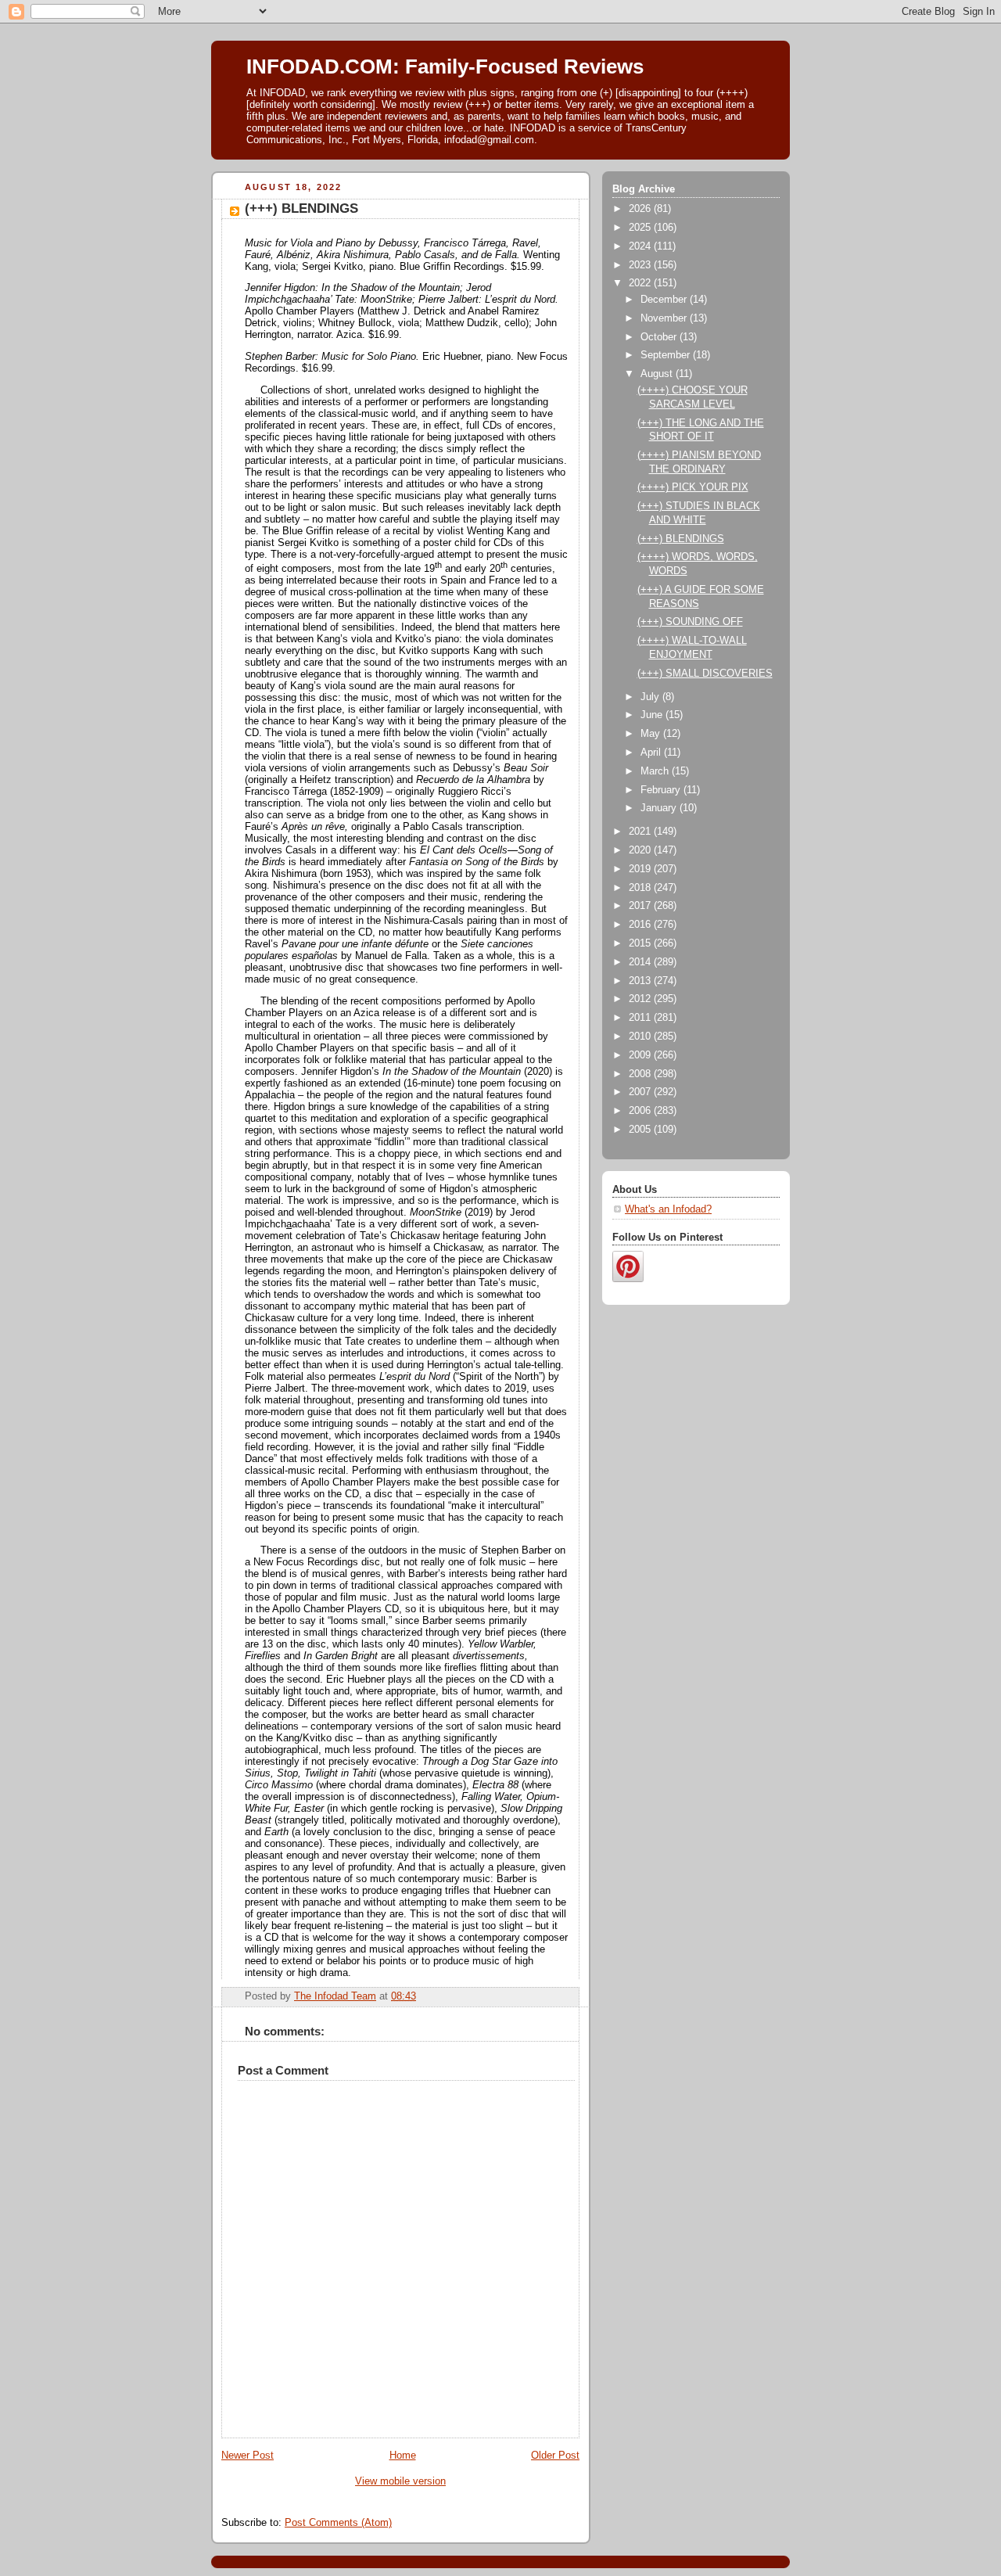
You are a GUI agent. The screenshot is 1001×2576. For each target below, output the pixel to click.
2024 (641, 246)
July (651, 697)
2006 (641, 1111)
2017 (641, 906)
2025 (641, 228)
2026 (641, 209)
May (652, 734)
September (667, 355)
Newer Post (248, 2456)
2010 (641, 1037)
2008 (641, 1074)
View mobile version (400, 2481)
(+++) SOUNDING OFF (690, 622)
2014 (641, 962)
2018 (641, 888)
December (665, 300)
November (665, 318)
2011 (641, 1018)
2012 (641, 999)
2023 (641, 265)
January (660, 808)
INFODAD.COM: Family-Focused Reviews (445, 66)
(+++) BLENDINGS (681, 539)
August (658, 374)
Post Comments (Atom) (338, 2523)
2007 (641, 1092)
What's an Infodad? (668, 1209)
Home (403, 2456)
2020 (641, 850)
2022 (641, 283)
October (660, 337)
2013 (641, 981)
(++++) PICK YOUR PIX (693, 487)
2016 (641, 925)
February (662, 790)
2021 (641, 832)
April (652, 753)
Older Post (555, 2456)
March (656, 771)
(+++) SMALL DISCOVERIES (705, 674)
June (653, 715)
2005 (641, 1130)
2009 (641, 1055)
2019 (641, 869)
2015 (641, 943)
